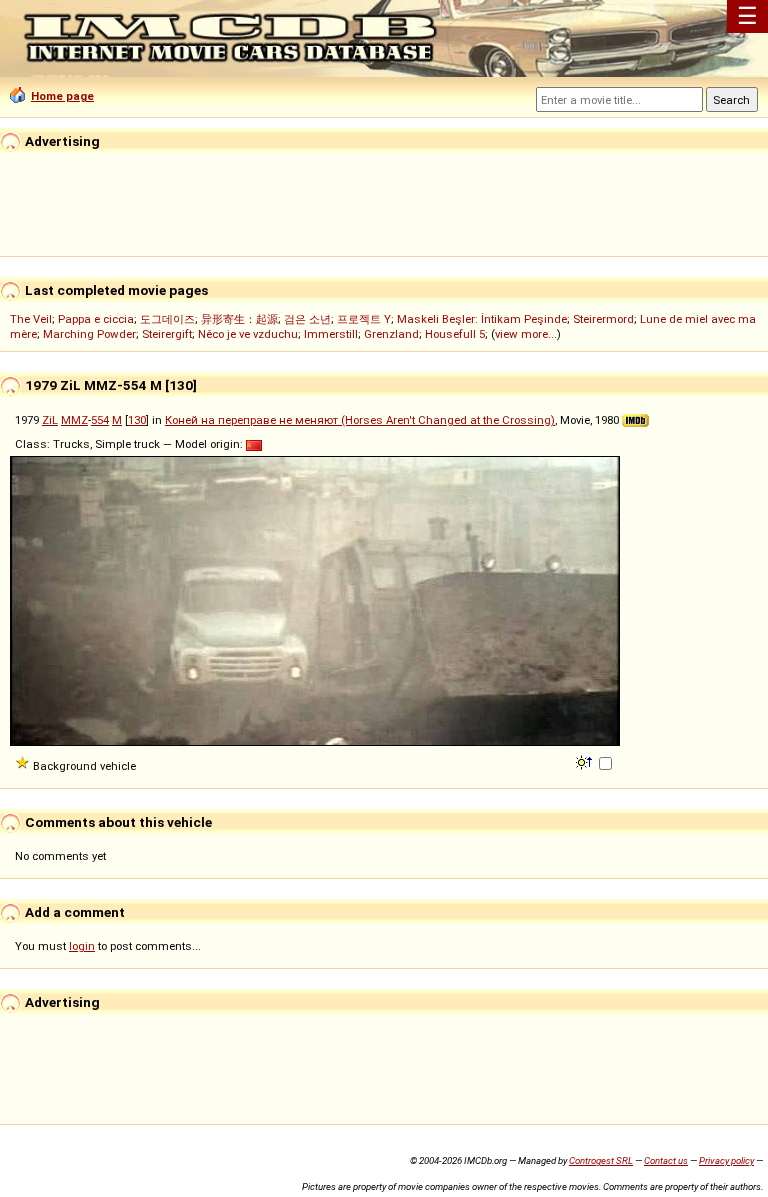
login (82, 946)
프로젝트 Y (364, 319)
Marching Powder (89, 334)
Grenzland (391, 334)
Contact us (666, 1160)
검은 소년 (307, 319)
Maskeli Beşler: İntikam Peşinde (482, 319)
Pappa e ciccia (96, 319)
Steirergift (167, 334)
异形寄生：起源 (239, 319)
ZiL (50, 420)
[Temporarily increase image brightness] (585, 761)
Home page (62, 96)
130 (137, 420)
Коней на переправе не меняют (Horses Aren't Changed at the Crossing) (360, 420)
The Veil (31, 319)
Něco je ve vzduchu (248, 334)
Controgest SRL (601, 1160)
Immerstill (331, 334)
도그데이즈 (167, 319)
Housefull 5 (455, 334)
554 (100, 420)
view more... (526, 334)
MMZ (74, 420)
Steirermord (603, 319)
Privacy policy (726, 1160)
